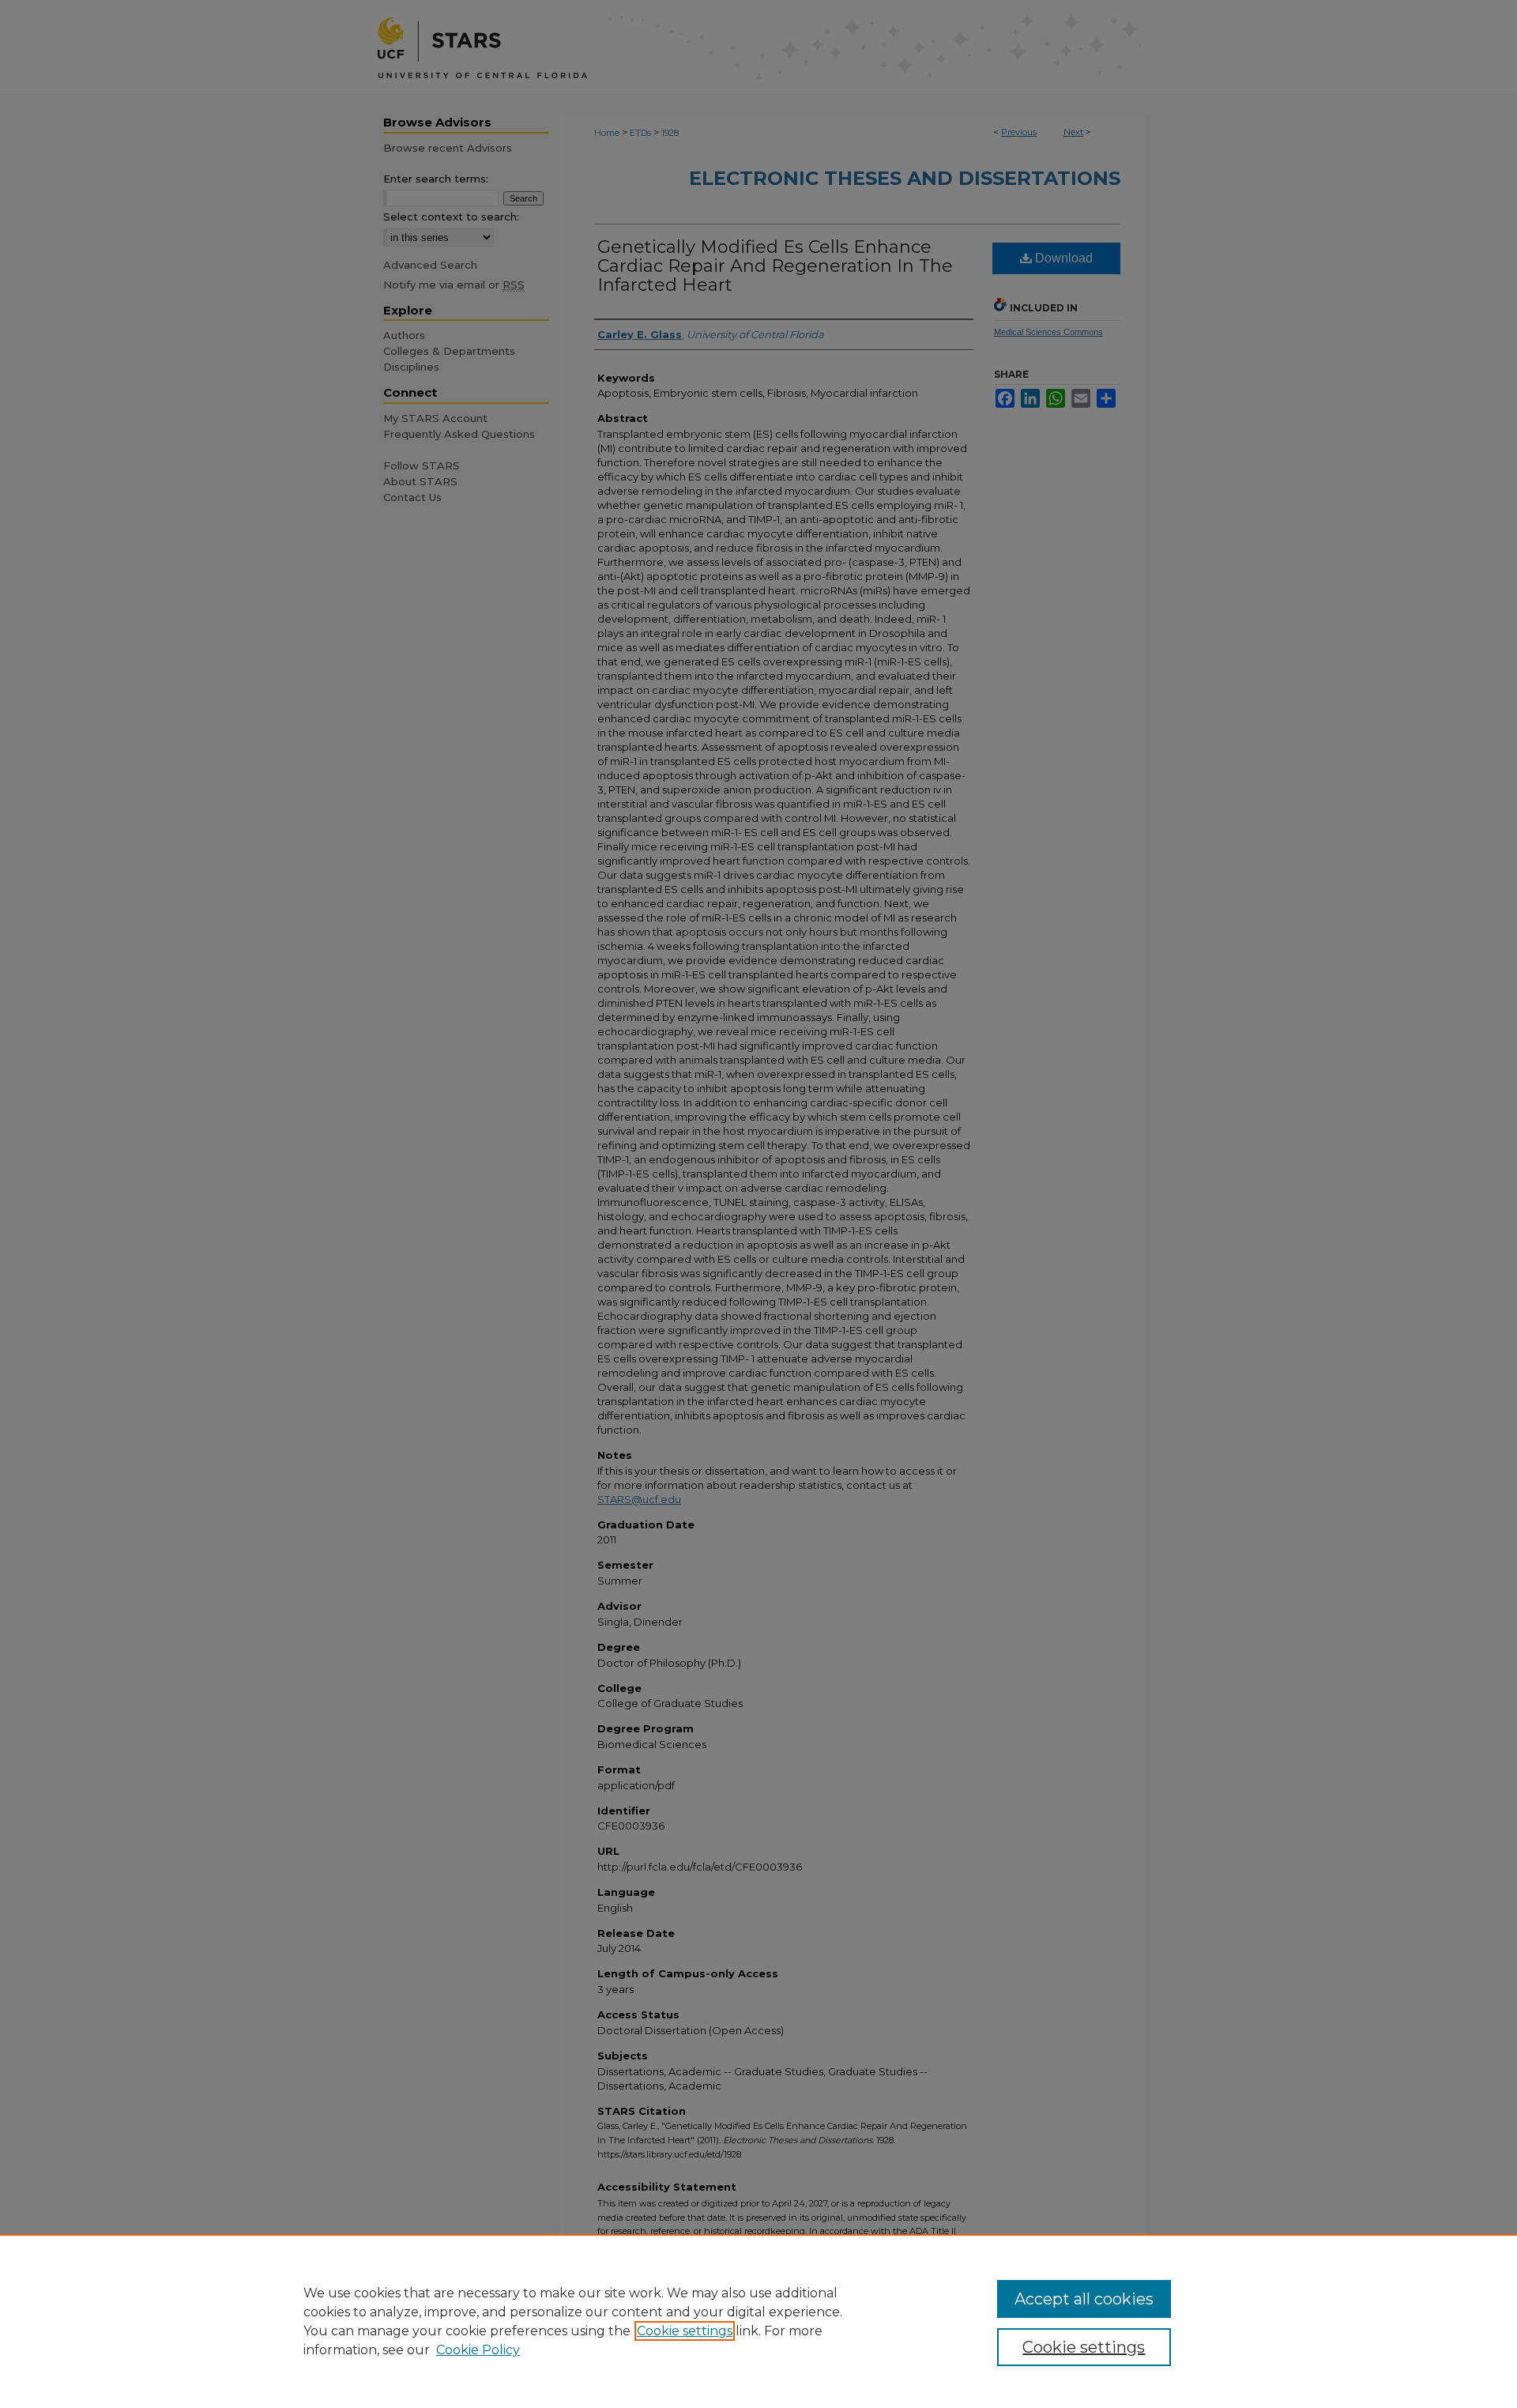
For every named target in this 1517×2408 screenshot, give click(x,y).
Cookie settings (685, 2331)
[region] (758, 2321)
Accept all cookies (1084, 2299)
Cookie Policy (478, 2350)
